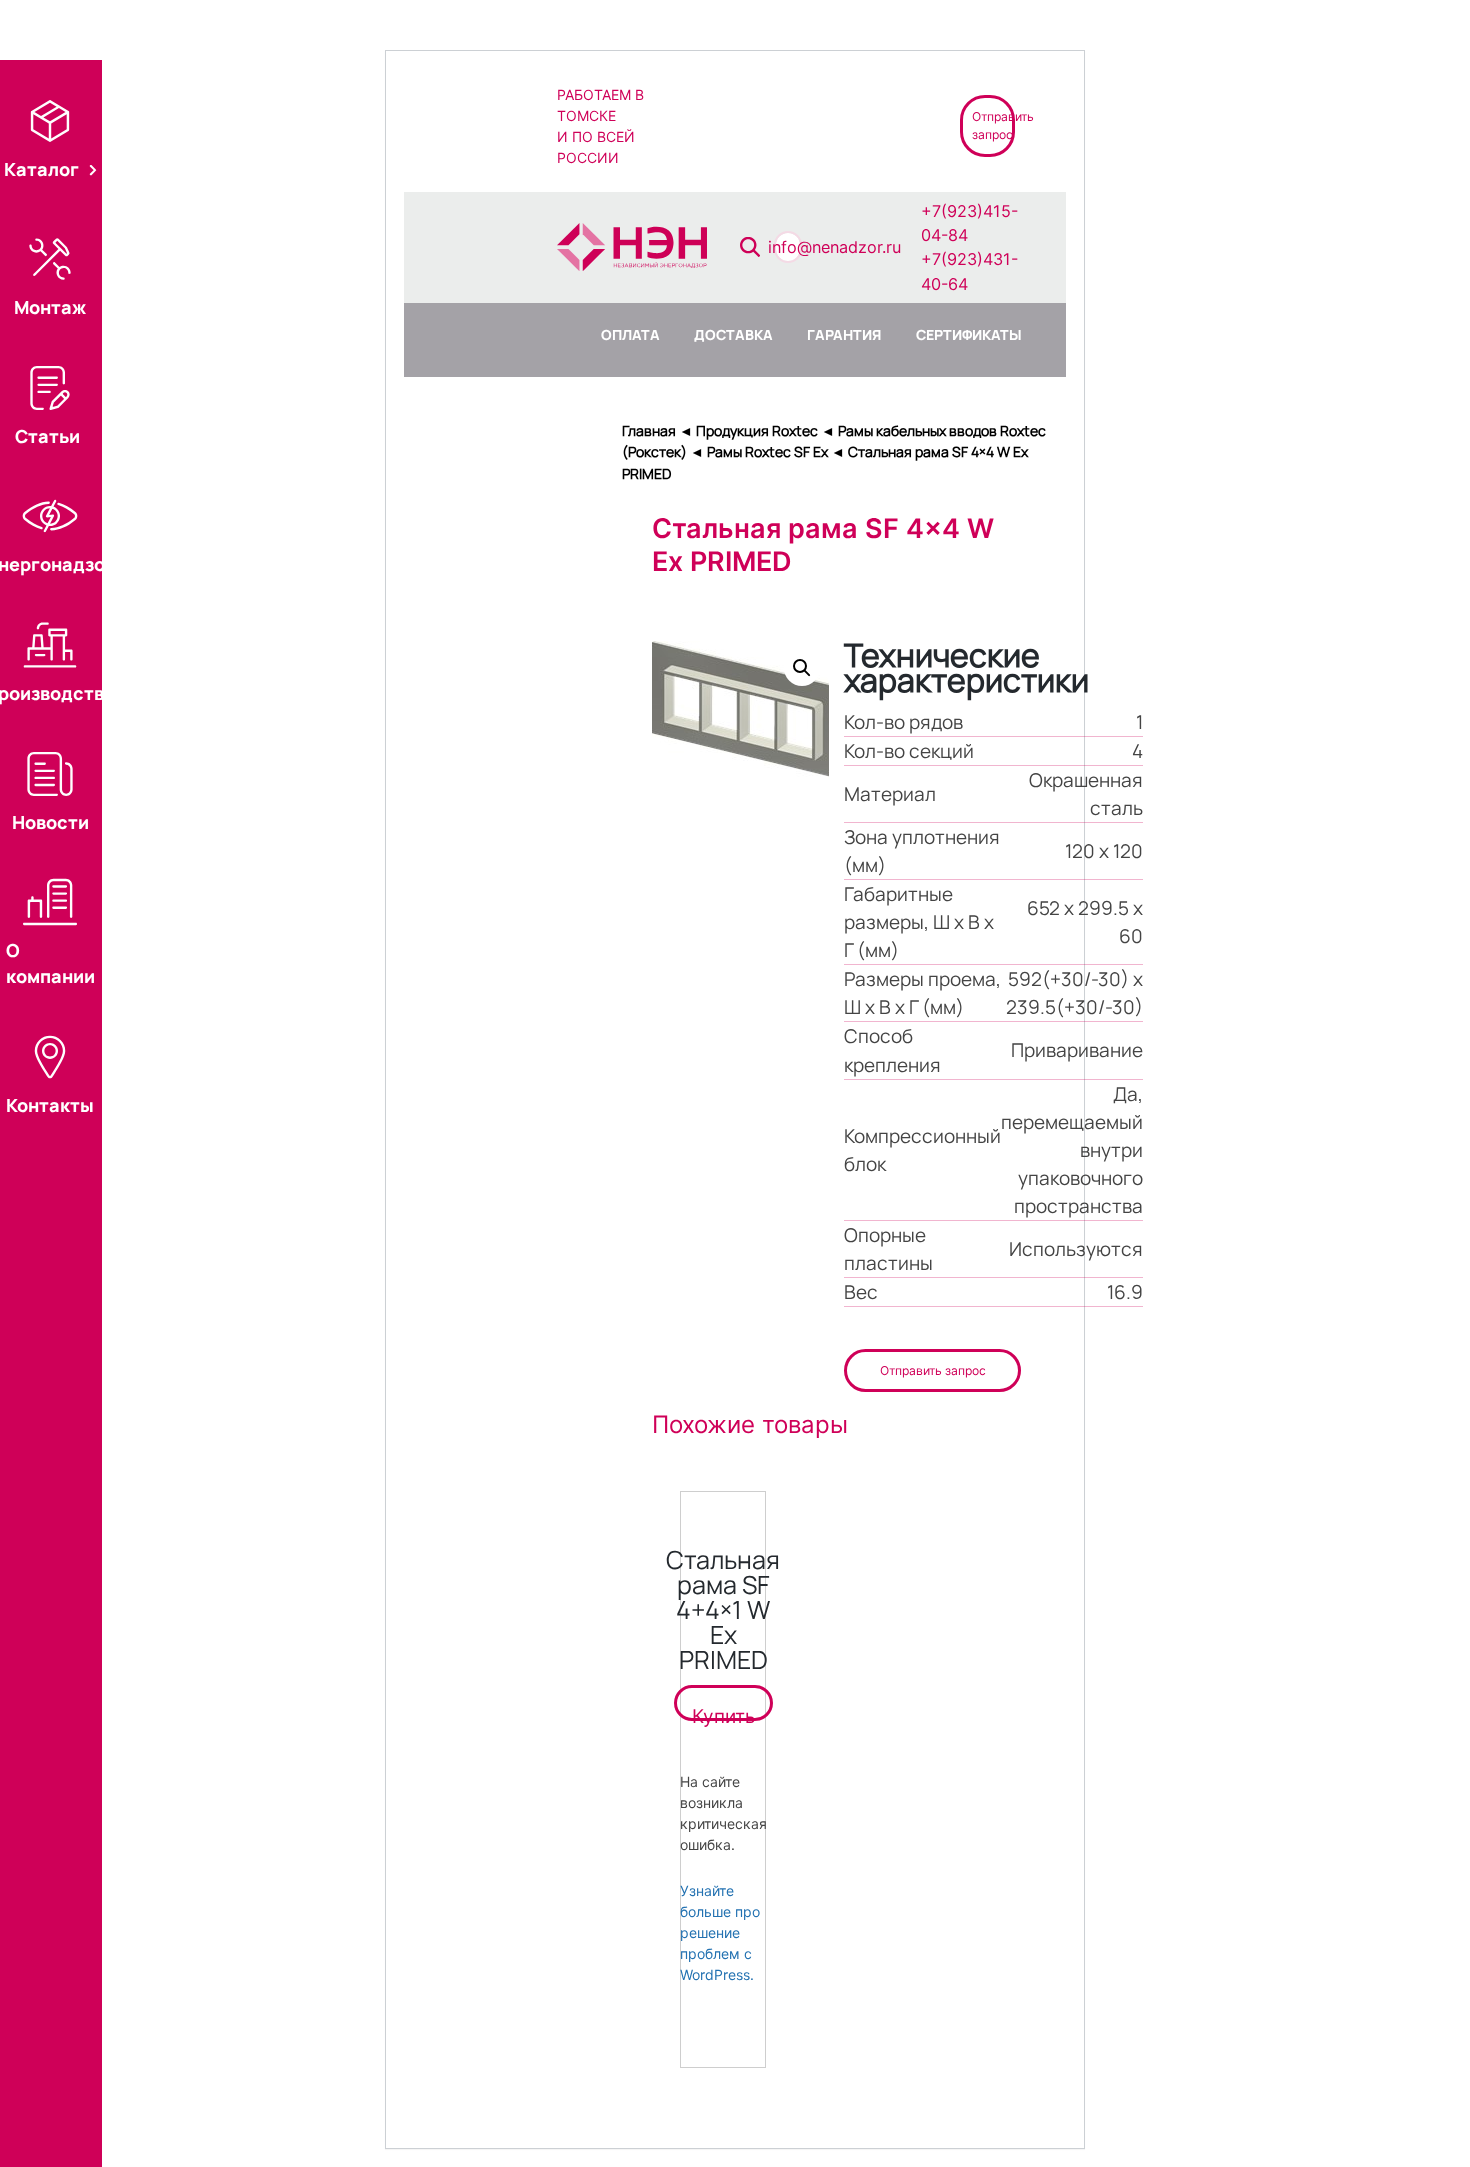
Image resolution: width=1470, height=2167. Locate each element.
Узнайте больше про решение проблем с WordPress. (720, 1932)
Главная (649, 430)
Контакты (50, 1105)
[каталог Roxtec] (714, 124)
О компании (50, 963)
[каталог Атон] (785, 124)
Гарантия (844, 334)
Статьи (47, 436)
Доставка (733, 334)
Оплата (630, 334)
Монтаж (50, 307)
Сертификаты (969, 334)
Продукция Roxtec (757, 430)
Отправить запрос (933, 1370)
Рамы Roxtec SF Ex (767, 451)
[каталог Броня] (857, 124)
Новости (50, 822)
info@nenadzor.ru (834, 247)
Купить (723, 1713)
